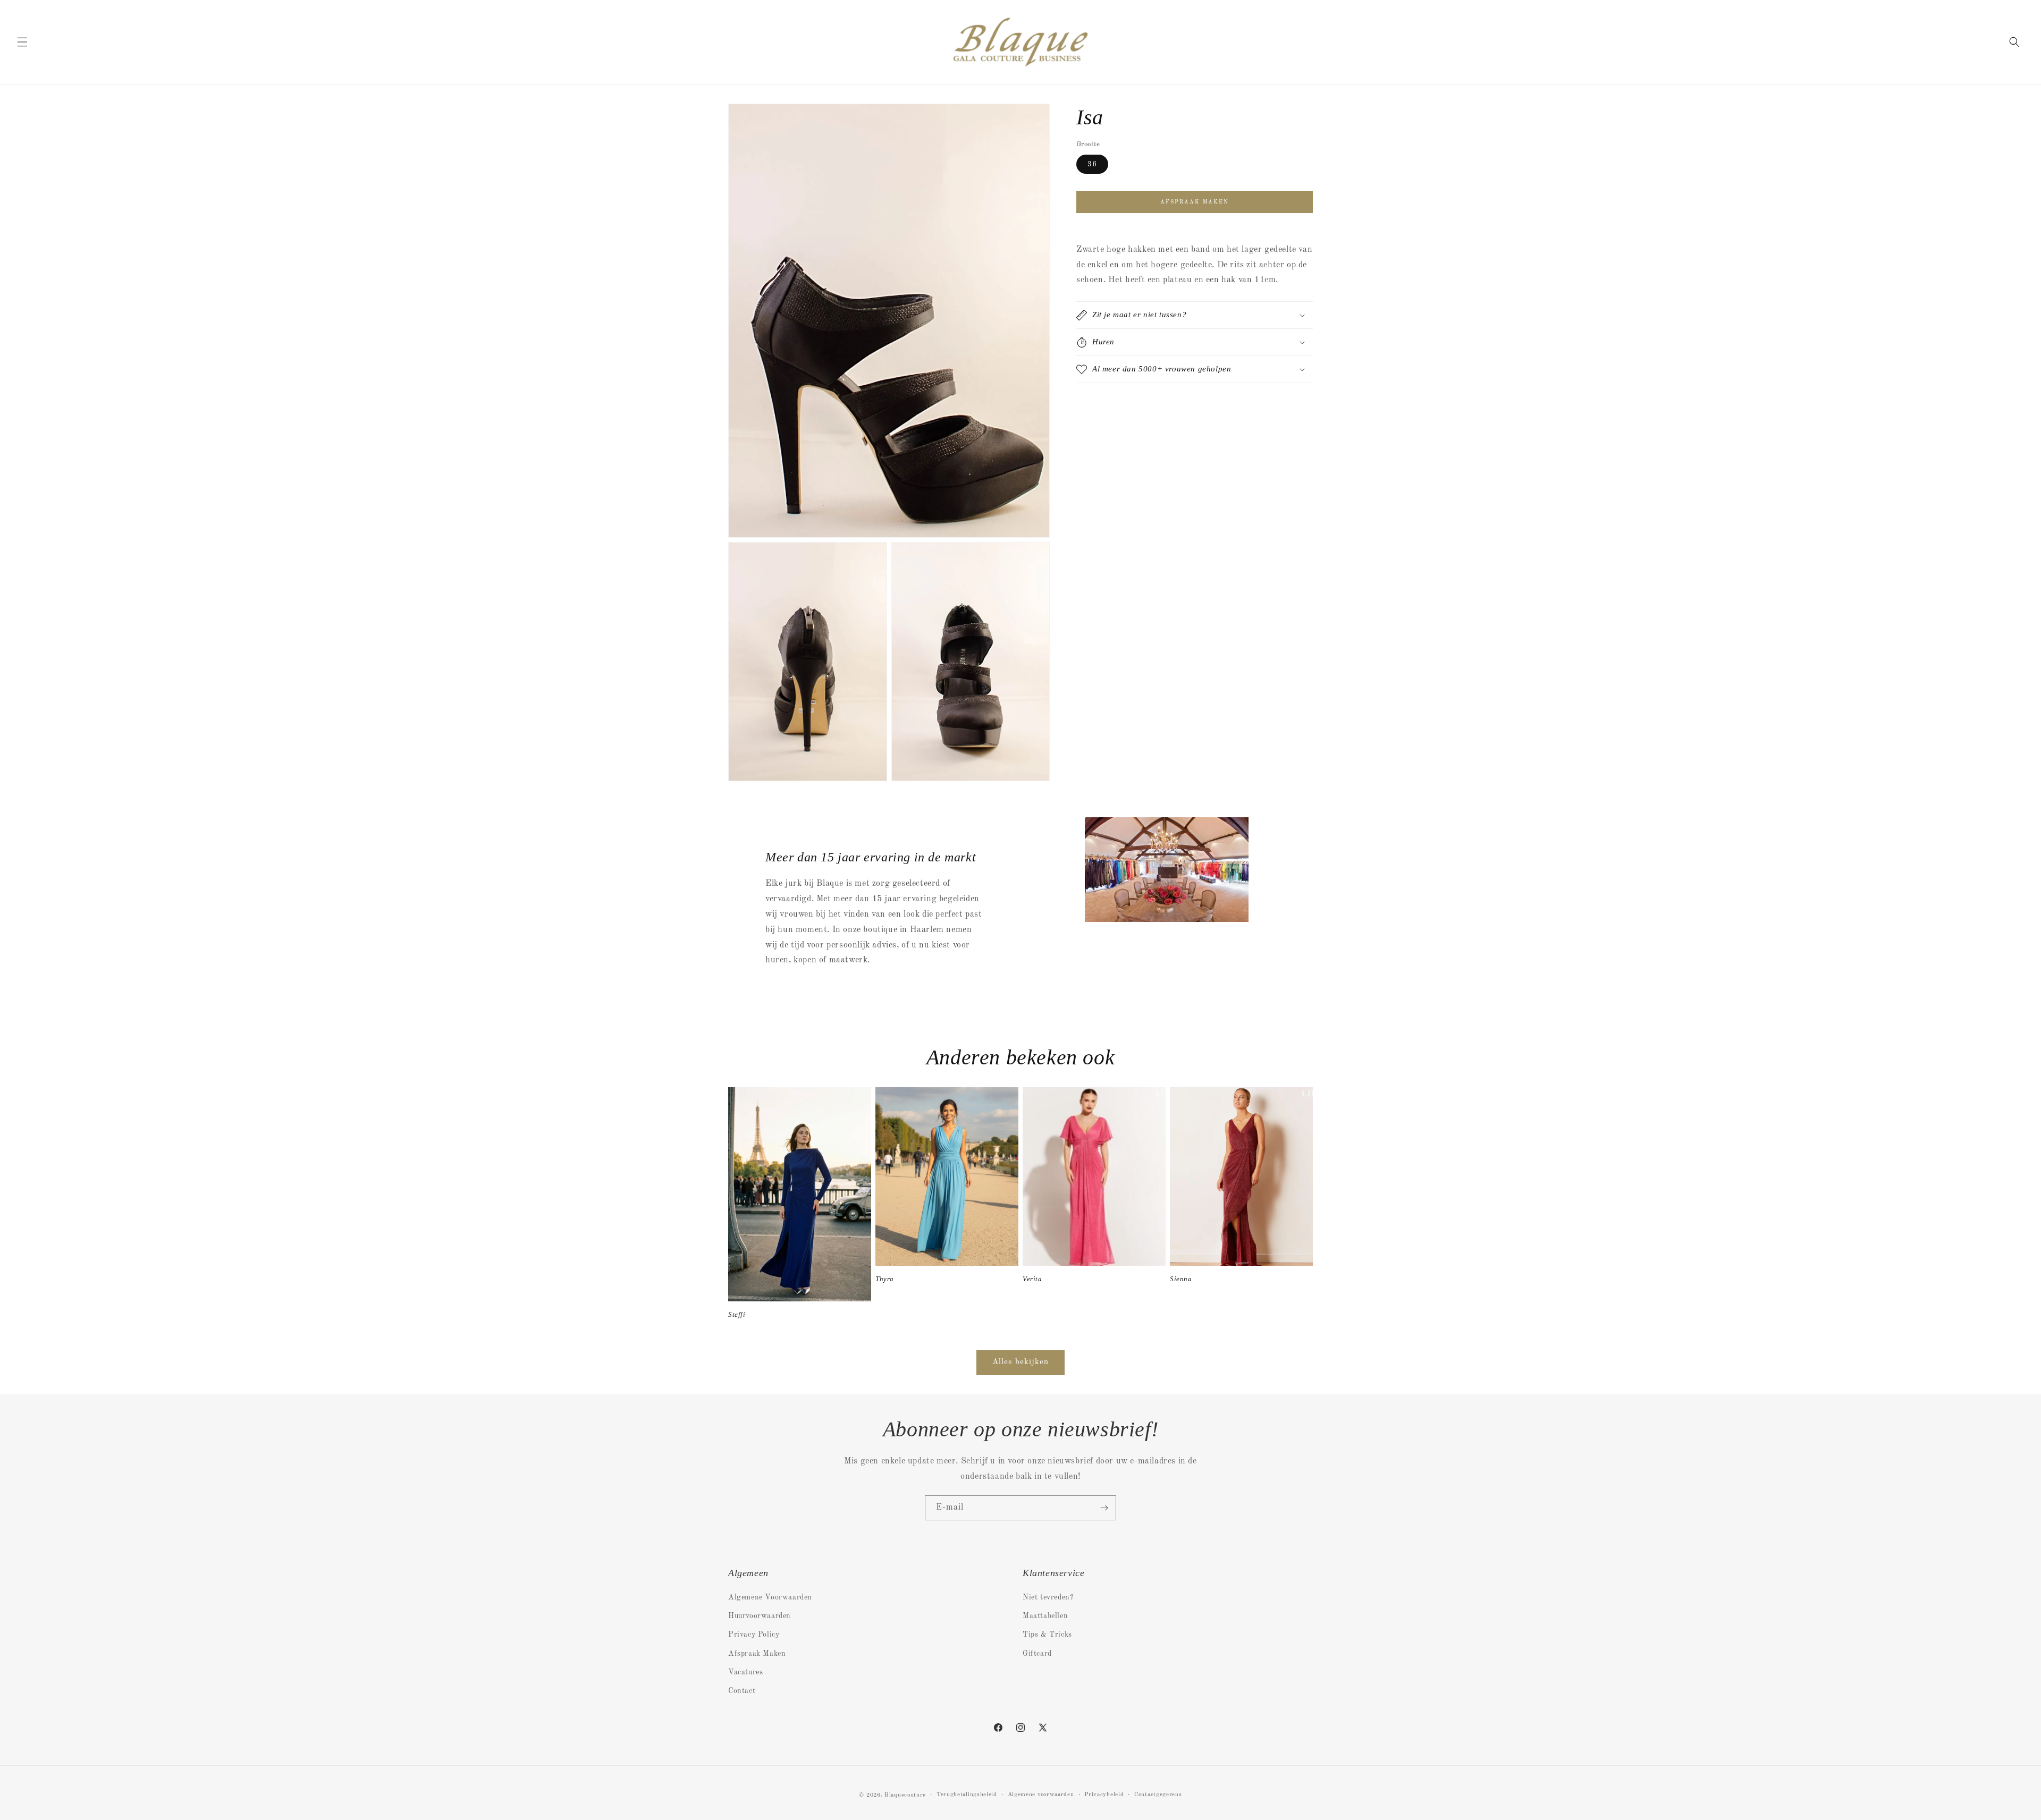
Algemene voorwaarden (1041, 1795)
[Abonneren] (1104, 1508)
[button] (22, 42)
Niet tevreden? (1048, 1597)
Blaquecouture (905, 1795)
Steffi (737, 1314)
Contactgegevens (1158, 1795)
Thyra (885, 1279)
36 (1092, 164)
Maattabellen (1045, 1616)
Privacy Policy (754, 1635)
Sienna (1181, 1279)
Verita (1032, 1279)
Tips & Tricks (1047, 1635)
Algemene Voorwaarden (770, 1597)
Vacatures (745, 1672)
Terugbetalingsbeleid (967, 1795)
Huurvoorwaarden (760, 1616)
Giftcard (1037, 1654)
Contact (742, 1691)
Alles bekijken (1020, 1362)
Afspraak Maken (757, 1654)
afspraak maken (1195, 201)
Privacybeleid (1104, 1795)
